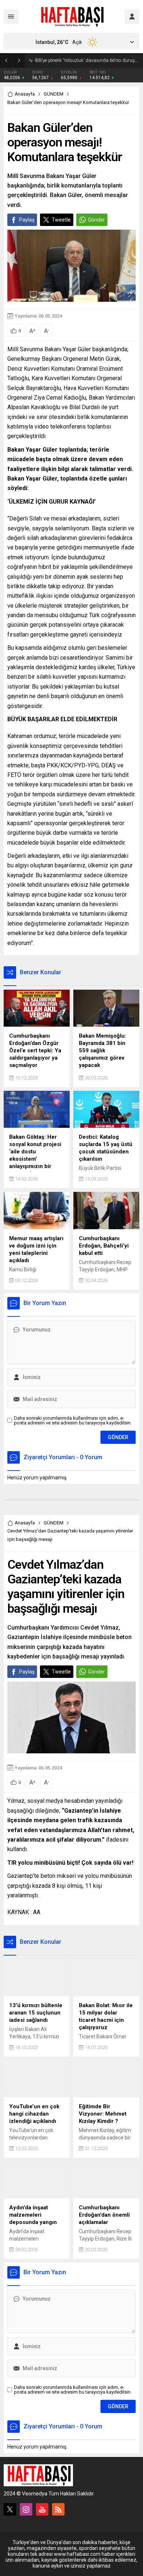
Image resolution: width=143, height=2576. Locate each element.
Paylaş (27, 220)
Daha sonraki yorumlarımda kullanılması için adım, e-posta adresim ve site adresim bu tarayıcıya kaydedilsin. (73, 1420)
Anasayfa (25, 94)
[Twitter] (10, 2509)
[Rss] (58, 2509)
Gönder (96, 220)
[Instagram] (26, 2509)
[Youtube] (42, 2509)
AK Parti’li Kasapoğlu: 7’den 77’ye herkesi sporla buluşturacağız (87, 60)
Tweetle (61, 220)
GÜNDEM (54, 94)
